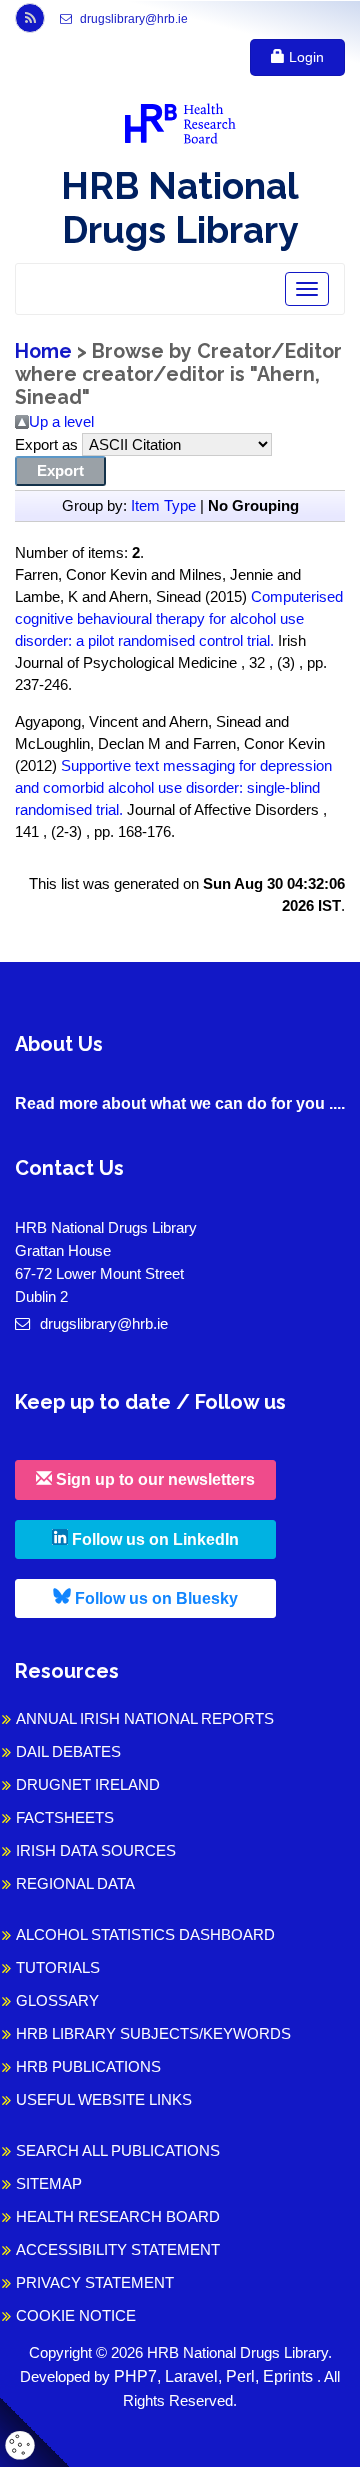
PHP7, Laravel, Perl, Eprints (215, 2376)
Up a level (61, 421)
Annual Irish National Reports (145, 1718)
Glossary (57, 2000)
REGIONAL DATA (75, 1883)
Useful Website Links (104, 2099)
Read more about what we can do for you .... (180, 1103)
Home (43, 351)
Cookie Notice (76, 2315)
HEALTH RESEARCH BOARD (118, 2216)
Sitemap (49, 2183)
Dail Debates (68, 1751)
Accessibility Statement (118, 2249)
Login (304, 57)
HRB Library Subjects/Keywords (153, 2033)
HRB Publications (88, 2066)
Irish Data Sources (96, 1850)
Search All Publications (118, 2150)
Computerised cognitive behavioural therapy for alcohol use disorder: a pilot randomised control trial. (179, 618)
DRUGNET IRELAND (88, 1784)
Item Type (163, 505)
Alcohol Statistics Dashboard (145, 1934)
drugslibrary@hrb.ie (132, 19)
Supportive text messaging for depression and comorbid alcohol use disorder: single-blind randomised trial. (173, 787)
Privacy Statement (95, 2282)
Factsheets (65, 1817)
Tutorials (58, 1967)
